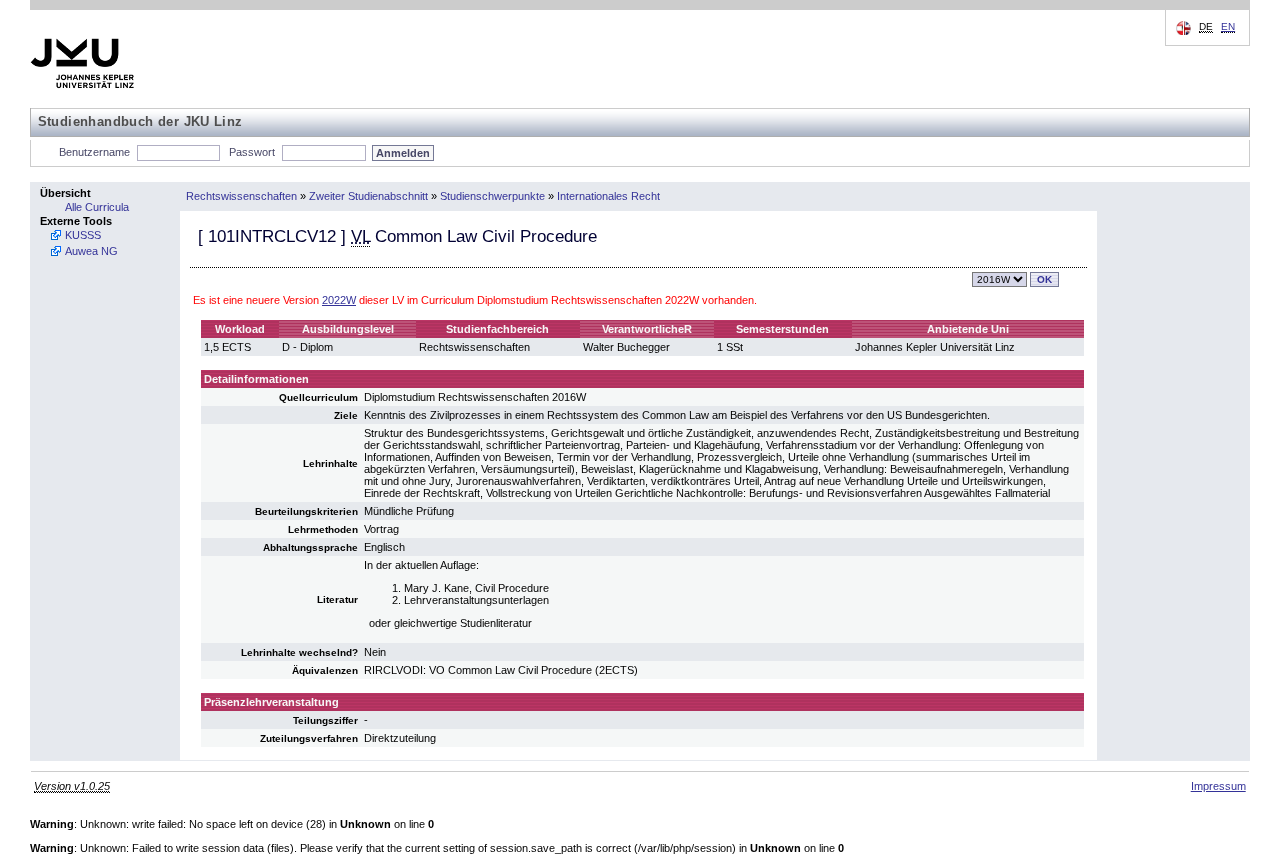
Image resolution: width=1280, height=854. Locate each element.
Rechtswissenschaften (241, 196)
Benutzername (94, 152)
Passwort (252, 152)
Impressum (1218, 786)
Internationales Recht (608, 196)
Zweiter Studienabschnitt (368, 196)
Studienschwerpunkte (492, 196)
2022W (339, 300)
